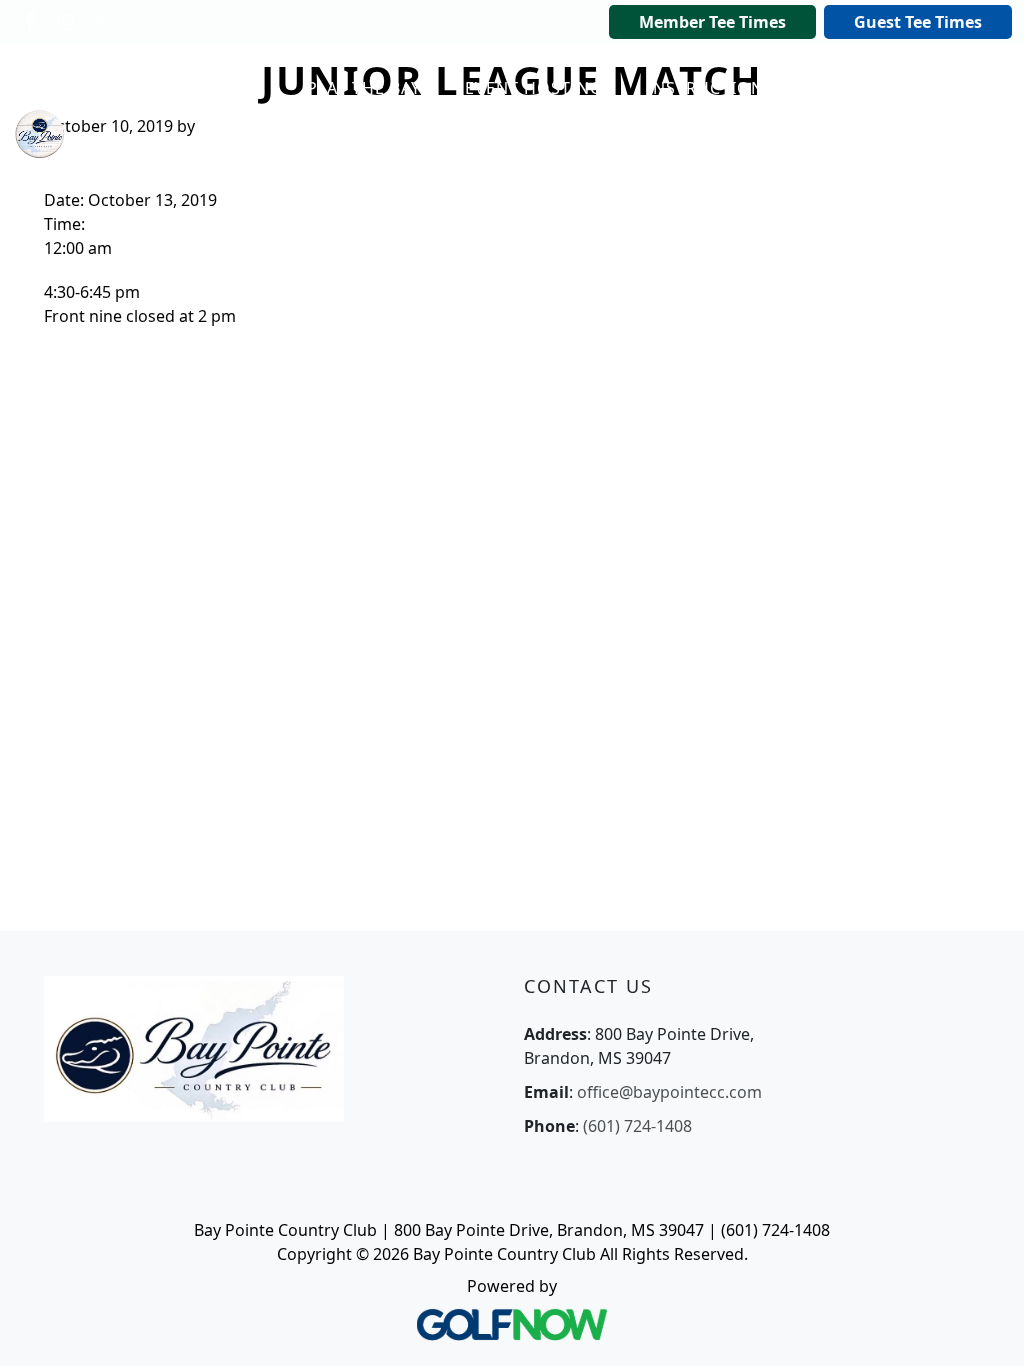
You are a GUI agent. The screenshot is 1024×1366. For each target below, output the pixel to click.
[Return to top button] (984, 1327)
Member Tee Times (712, 22)
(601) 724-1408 (637, 1126)
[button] (370, 89)
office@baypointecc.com (669, 1092)
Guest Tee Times (918, 22)
